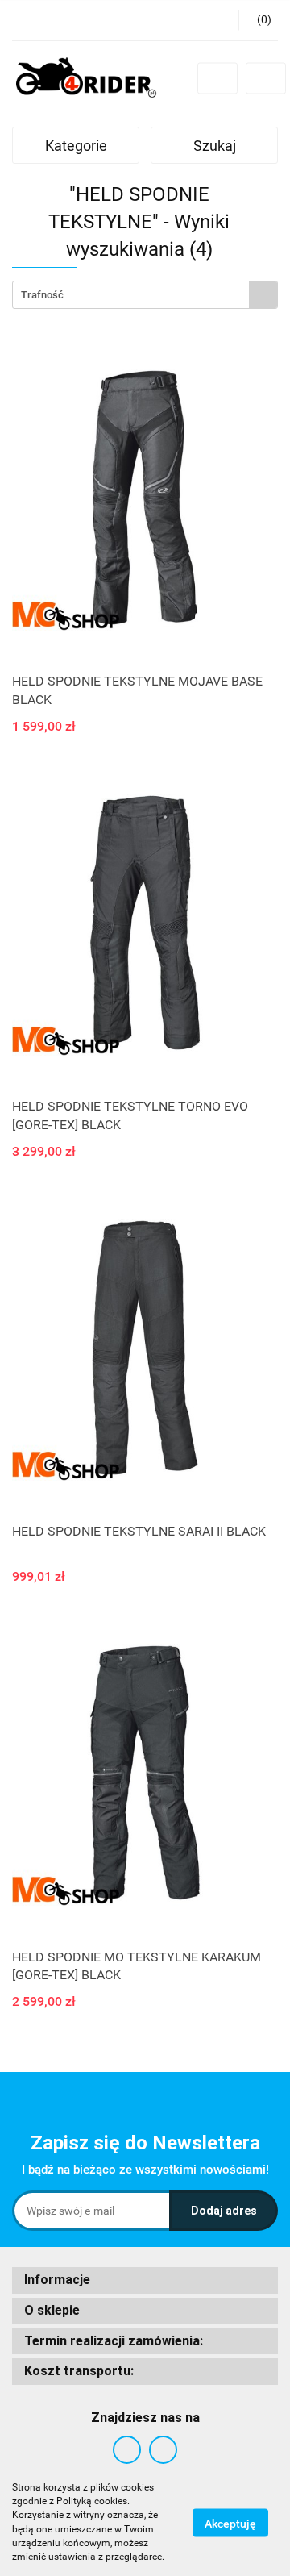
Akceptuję (230, 2523)
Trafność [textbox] (42, 295)
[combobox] (145, 295)
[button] (145, 2280)
